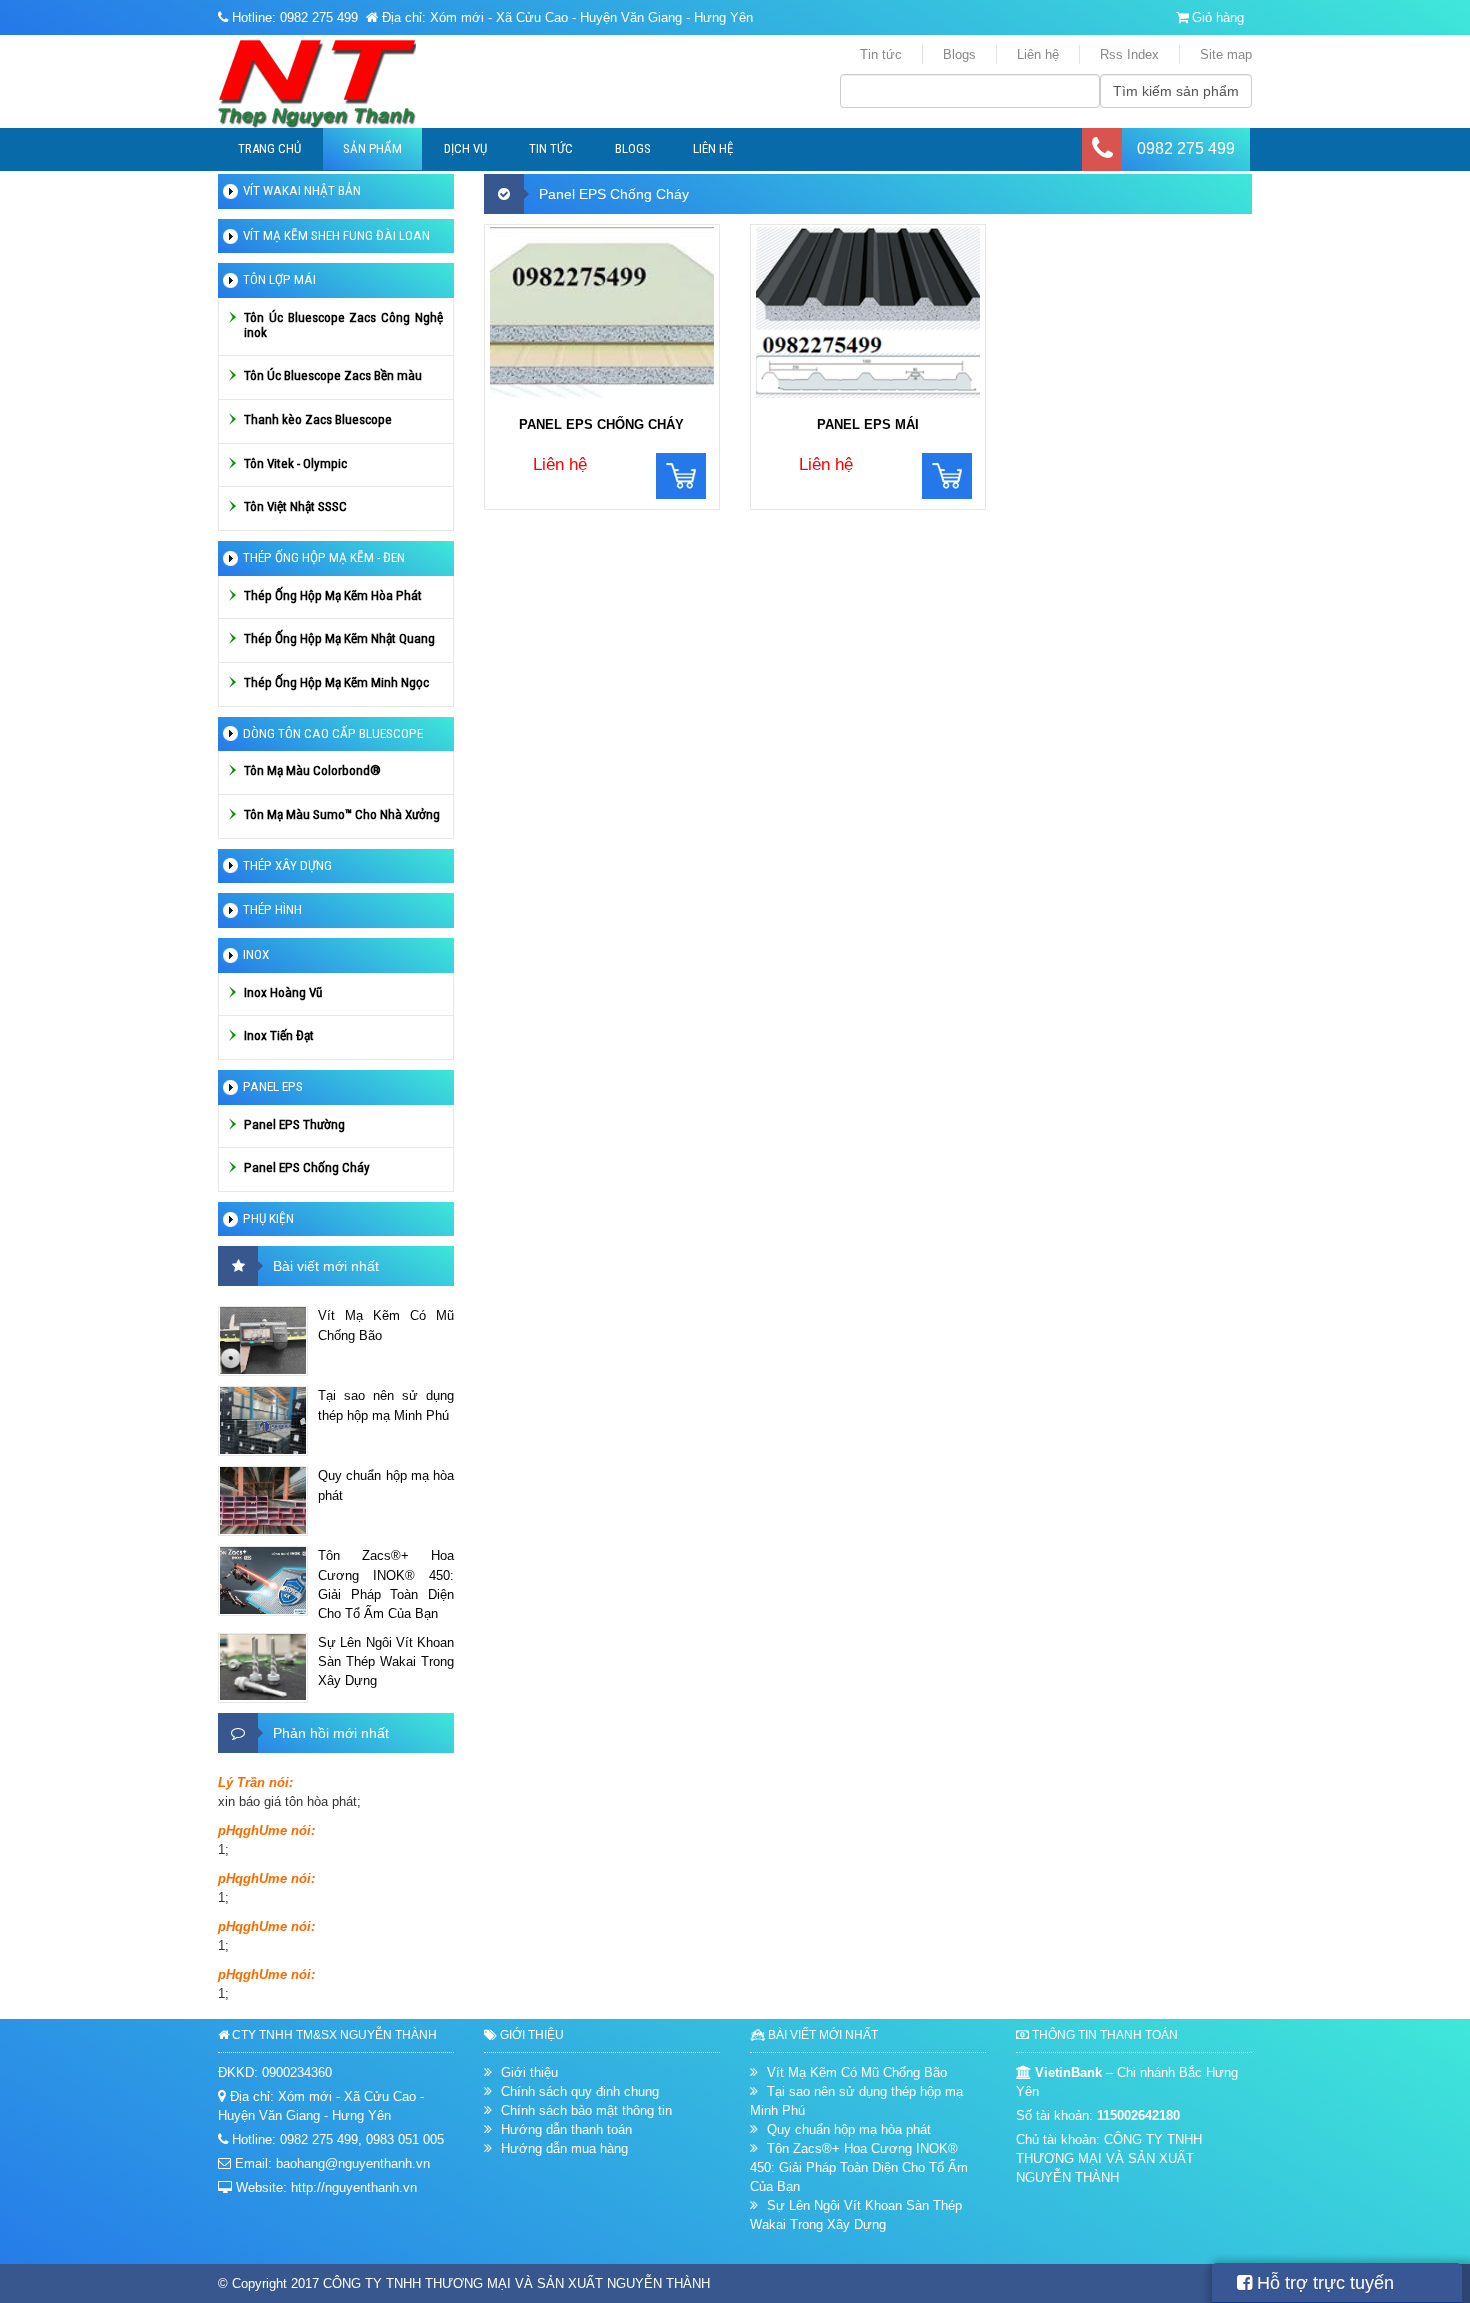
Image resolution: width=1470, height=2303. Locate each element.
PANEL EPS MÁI (868, 424)
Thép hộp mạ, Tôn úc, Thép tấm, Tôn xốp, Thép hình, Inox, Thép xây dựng (350, 84)
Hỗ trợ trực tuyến (1323, 2283)
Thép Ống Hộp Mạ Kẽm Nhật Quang (339, 638)
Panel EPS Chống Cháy (307, 1167)
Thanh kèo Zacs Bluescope (318, 419)
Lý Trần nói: (255, 1782)
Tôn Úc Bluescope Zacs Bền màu (333, 375)
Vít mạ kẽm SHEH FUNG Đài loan (336, 235)
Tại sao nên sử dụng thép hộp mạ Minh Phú (386, 1405)
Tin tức (881, 54)
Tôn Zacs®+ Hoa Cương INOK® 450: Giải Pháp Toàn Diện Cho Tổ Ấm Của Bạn (386, 1584)
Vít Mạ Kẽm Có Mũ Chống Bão (386, 1325)
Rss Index (1129, 54)
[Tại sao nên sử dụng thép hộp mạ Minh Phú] (263, 1421)
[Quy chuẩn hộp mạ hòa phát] (263, 1501)
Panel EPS (273, 1086)
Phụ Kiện (268, 1218)
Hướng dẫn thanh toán (566, 2129)
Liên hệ (1038, 54)
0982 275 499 (1186, 148)
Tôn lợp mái (279, 279)
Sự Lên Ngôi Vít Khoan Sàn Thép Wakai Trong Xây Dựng (386, 1661)
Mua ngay (681, 476)
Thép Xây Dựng (287, 865)
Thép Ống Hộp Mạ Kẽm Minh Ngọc (336, 682)
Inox (256, 954)
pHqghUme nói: (266, 1830)
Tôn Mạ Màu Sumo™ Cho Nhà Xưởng (342, 814)
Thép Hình (272, 909)
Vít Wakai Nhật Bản (302, 190)
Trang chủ (269, 148)
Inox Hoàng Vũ (283, 992)
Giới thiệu (529, 2072)
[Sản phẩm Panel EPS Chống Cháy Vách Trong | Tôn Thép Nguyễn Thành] (602, 315)
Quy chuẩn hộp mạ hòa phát (386, 1485)
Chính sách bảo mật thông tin (586, 2110)
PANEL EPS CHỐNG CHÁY (601, 424)
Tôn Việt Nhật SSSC (295, 506)
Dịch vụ (465, 148)
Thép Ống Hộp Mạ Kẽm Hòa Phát (333, 595)
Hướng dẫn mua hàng (564, 2148)
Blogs (959, 54)
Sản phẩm (372, 148)
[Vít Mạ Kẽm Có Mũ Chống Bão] (263, 1341)
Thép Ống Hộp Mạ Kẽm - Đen (324, 557)
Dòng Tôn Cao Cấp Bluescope (333, 733)
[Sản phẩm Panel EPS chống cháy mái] (868, 315)
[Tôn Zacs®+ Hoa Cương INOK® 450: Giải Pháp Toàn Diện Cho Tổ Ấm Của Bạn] (263, 1581)
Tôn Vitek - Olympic (295, 463)
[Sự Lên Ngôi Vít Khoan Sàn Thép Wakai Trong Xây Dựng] (263, 1668)
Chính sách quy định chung (580, 2091)
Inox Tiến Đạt (279, 1035)
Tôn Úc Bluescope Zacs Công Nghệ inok (343, 325)
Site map (1226, 54)
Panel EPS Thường (294, 1124)
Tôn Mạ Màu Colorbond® (312, 770)
